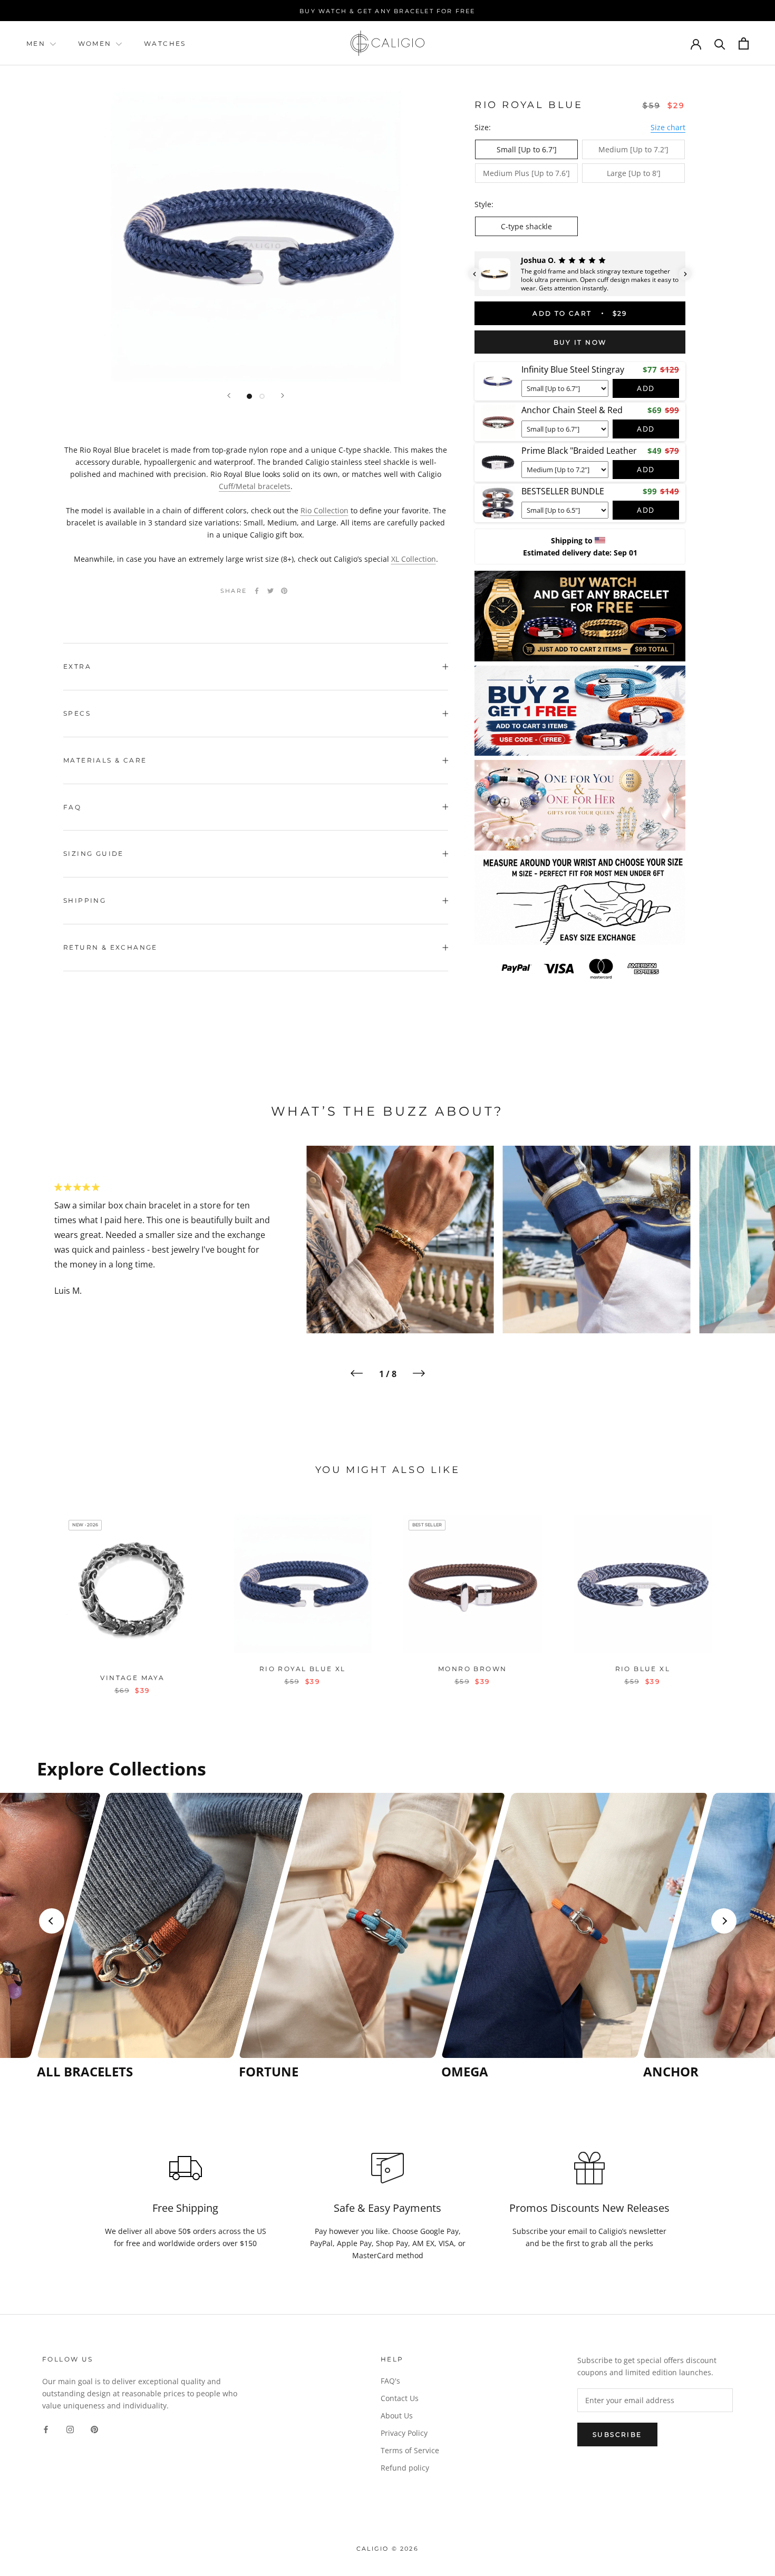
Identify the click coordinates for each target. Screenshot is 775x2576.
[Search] (720, 43)
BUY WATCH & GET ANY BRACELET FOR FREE (387, 11)
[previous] (33, 1593)
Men (36, 43)
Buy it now (580, 342)
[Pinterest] (284, 591)
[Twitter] (270, 591)
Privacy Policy (404, 2433)
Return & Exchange (110, 947)
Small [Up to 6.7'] (527, 149)
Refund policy (405, 2468)
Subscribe (617, 2434)
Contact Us (400, 2398)
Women (96, 43)
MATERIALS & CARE (105, 760)
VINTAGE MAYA (132, 1678)
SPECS (77, 713)
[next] (742, 1593)
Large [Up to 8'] (634, 173)
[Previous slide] (52, 1921)
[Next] (283, 396)
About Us (397, 2416)
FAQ (72, 807)
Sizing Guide (94, 853)
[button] (474, 274)
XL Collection (414, 559)
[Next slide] (724, 1921)
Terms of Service (410, 2450)
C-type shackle (526, 226)
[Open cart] (744, 43)
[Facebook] (257, 591)
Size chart (668, 127)
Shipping (85, 900)
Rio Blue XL (643, 1669)
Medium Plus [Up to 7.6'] (526, 173)
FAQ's (390, 2381)
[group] (135, 1936)
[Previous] (229, 396)
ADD (646, 388)
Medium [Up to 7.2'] (633, 149)
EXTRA (77, 666)
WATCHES (165, 43)
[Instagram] (70, 2428)
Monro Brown (472, 1669)
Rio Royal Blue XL (303, 1669)
